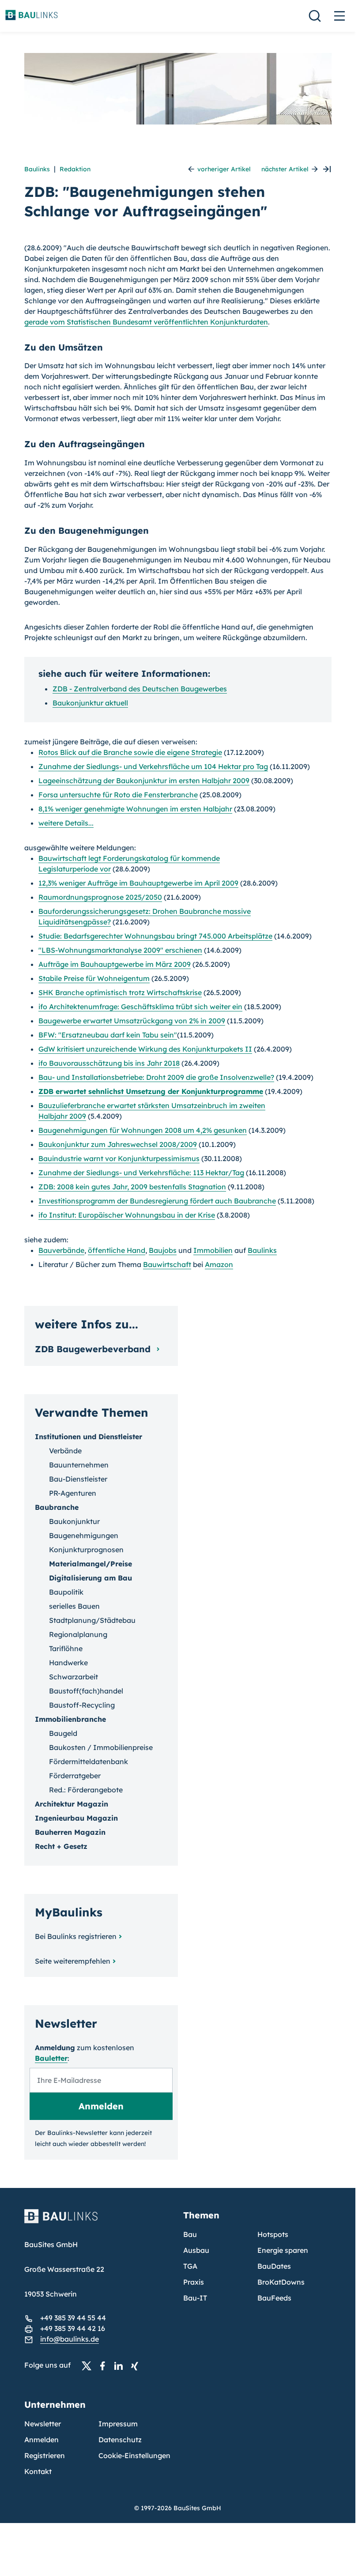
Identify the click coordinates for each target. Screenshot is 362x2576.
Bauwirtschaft (167, 1264)
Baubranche (57, 1507)
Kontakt (38, 2471)
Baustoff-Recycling (82, 1705)
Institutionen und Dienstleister (89, 1437)
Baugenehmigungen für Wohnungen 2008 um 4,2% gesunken (143, 1130)
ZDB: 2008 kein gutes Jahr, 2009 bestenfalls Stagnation (132, 1187)
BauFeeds (274, 2298)
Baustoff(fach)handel (86, 1691)
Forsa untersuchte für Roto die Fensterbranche (118, 795)
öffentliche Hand (117, 1250)
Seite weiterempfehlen (73, 1961)
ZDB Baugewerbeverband (94, 1349)
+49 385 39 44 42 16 (73, 2328)
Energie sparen (283, 2250)
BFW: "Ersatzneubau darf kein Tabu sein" (108, 1035)
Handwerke (68, 1663)
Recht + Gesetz (61, 1846)
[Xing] (137, 2365)
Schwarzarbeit (74, 1677)
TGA (190, 2266)
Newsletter (43, 2424)
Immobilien (213, 1250)
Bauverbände (61, 1250)
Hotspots (273, 2234)
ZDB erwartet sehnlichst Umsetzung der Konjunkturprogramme (151, 1091)
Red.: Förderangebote (86, 1790)
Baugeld (63, 1733)
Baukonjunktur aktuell (90, 703)
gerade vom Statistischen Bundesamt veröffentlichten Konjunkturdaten (146, 322)
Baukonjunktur (74, 1521)
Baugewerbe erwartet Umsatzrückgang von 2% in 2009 (132, 1021)
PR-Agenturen (73, 1493)
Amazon (219, 1264)
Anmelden (41, 2440)
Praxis (194, 2282)
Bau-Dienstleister (78, 1479)
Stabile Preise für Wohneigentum (94, 978)
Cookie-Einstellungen (134, 2455)
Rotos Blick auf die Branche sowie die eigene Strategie (130, 752)
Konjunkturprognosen (86, 1550)
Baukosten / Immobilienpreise (101, 1747)
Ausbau (196, 2250)
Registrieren (45, 2455)
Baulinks (37, 169)
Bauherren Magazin (70, 1832)
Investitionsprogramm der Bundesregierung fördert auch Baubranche (157, 1201)
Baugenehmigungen (84, 1535)
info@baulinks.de (70, 2339)
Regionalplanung (78, 1634)
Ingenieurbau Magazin (76, 1818)
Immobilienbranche (70, 1719)
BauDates (274, 2266)
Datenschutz (120, 2440)
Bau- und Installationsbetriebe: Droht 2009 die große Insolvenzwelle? (156, 1077)
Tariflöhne (66, 1648)
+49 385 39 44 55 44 (73, 2318)
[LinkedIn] (121, 2365)
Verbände (65, 1451)
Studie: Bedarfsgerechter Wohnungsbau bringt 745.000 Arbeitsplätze (155, 936)
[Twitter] (89, 2365)
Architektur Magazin (72, 1804)
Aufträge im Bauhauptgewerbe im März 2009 (115, 964)
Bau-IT (195, 2298)
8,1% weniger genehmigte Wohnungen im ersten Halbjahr (135, 809)
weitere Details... (66, 823)
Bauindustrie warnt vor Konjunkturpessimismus (119, 1158)
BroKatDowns (281, 2282)
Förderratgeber (75, 1776)
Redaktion (75, 169)
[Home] (98, 2221)
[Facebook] (105, 2365)
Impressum (118, 2424)
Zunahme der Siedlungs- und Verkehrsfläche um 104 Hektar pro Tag (153, 766)
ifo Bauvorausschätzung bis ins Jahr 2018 (109, 1063)
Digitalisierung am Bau (90, 1578)
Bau (190, 2234)
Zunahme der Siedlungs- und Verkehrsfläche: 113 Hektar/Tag (141, 1173)
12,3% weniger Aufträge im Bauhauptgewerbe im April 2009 (138, 883)
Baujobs (163, 1250)
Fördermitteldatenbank (89, 1761)
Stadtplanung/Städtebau (92, 1620)
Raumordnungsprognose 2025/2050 (100, 897)
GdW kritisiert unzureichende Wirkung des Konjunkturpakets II (145, 1049)
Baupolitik (66, 1592)
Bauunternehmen (79, 1465)
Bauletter (51, 2058)
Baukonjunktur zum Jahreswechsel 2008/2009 (118, 1144)
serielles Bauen (74, 1606)
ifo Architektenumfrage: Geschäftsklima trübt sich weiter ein (140, 1007)
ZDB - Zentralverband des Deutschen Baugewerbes (140, 689)
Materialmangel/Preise (90, 1564)
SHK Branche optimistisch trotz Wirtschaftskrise (120, 992)
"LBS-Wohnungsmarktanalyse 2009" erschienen (120, 950)
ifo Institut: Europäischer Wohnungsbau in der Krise (127, 1215)
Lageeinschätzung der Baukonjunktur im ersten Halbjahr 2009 (144, 781)
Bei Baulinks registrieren (76, 1936)
